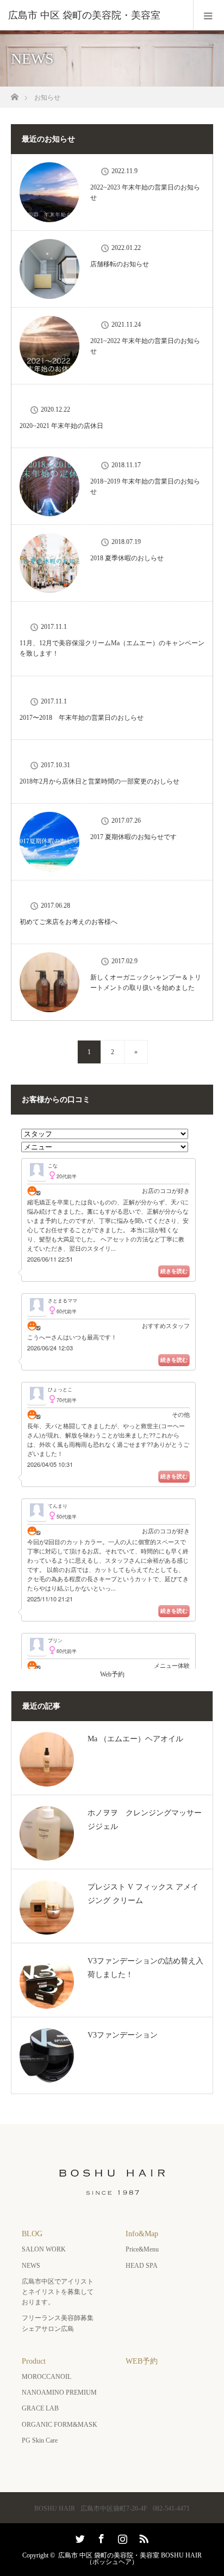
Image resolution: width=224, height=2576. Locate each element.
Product (34, 2361)
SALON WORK (44, 2249)
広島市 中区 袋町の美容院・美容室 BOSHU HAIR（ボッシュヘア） (130, 2559)
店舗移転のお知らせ (120, 264)
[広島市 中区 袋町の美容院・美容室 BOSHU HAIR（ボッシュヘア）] (112, 2198)
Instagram (121, 2537)
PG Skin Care (40, 2440)
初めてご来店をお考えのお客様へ (69, 922)
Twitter (79, 2537)
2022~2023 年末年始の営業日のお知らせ (145, 192)
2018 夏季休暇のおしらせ (127, 558)
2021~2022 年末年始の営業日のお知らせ (145, 346)
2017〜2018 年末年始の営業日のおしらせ (82, 718)
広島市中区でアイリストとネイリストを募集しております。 (58, 2292)
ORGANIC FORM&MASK (60, 2425)
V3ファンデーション (123, 2035)
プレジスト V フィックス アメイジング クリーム (143, 1894)
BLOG (32, 2234)
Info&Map (142, 2234)
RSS (142, 2537)
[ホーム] (14, 94)
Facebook (100, 2537)
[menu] (209, 15)
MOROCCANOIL (46, 2377)
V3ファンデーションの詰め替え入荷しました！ (145, 1968)
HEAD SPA (142, 2266)
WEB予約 (142, 2361)
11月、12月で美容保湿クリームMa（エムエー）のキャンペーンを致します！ (112, 648)
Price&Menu (142, 2249)
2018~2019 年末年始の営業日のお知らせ (145, 487)
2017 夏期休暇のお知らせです (133, 837)
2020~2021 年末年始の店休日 (61, 426)
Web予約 (112, 1674)
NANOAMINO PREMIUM (59, 2393)
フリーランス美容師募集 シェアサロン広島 (61, 2323)
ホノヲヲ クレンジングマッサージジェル (145, 1820)
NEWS (31, 2266)
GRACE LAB (40, 2408)
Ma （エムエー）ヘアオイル (135, 1739)
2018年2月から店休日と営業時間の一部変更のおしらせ (99, 781)
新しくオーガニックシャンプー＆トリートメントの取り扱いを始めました (146, 983)
